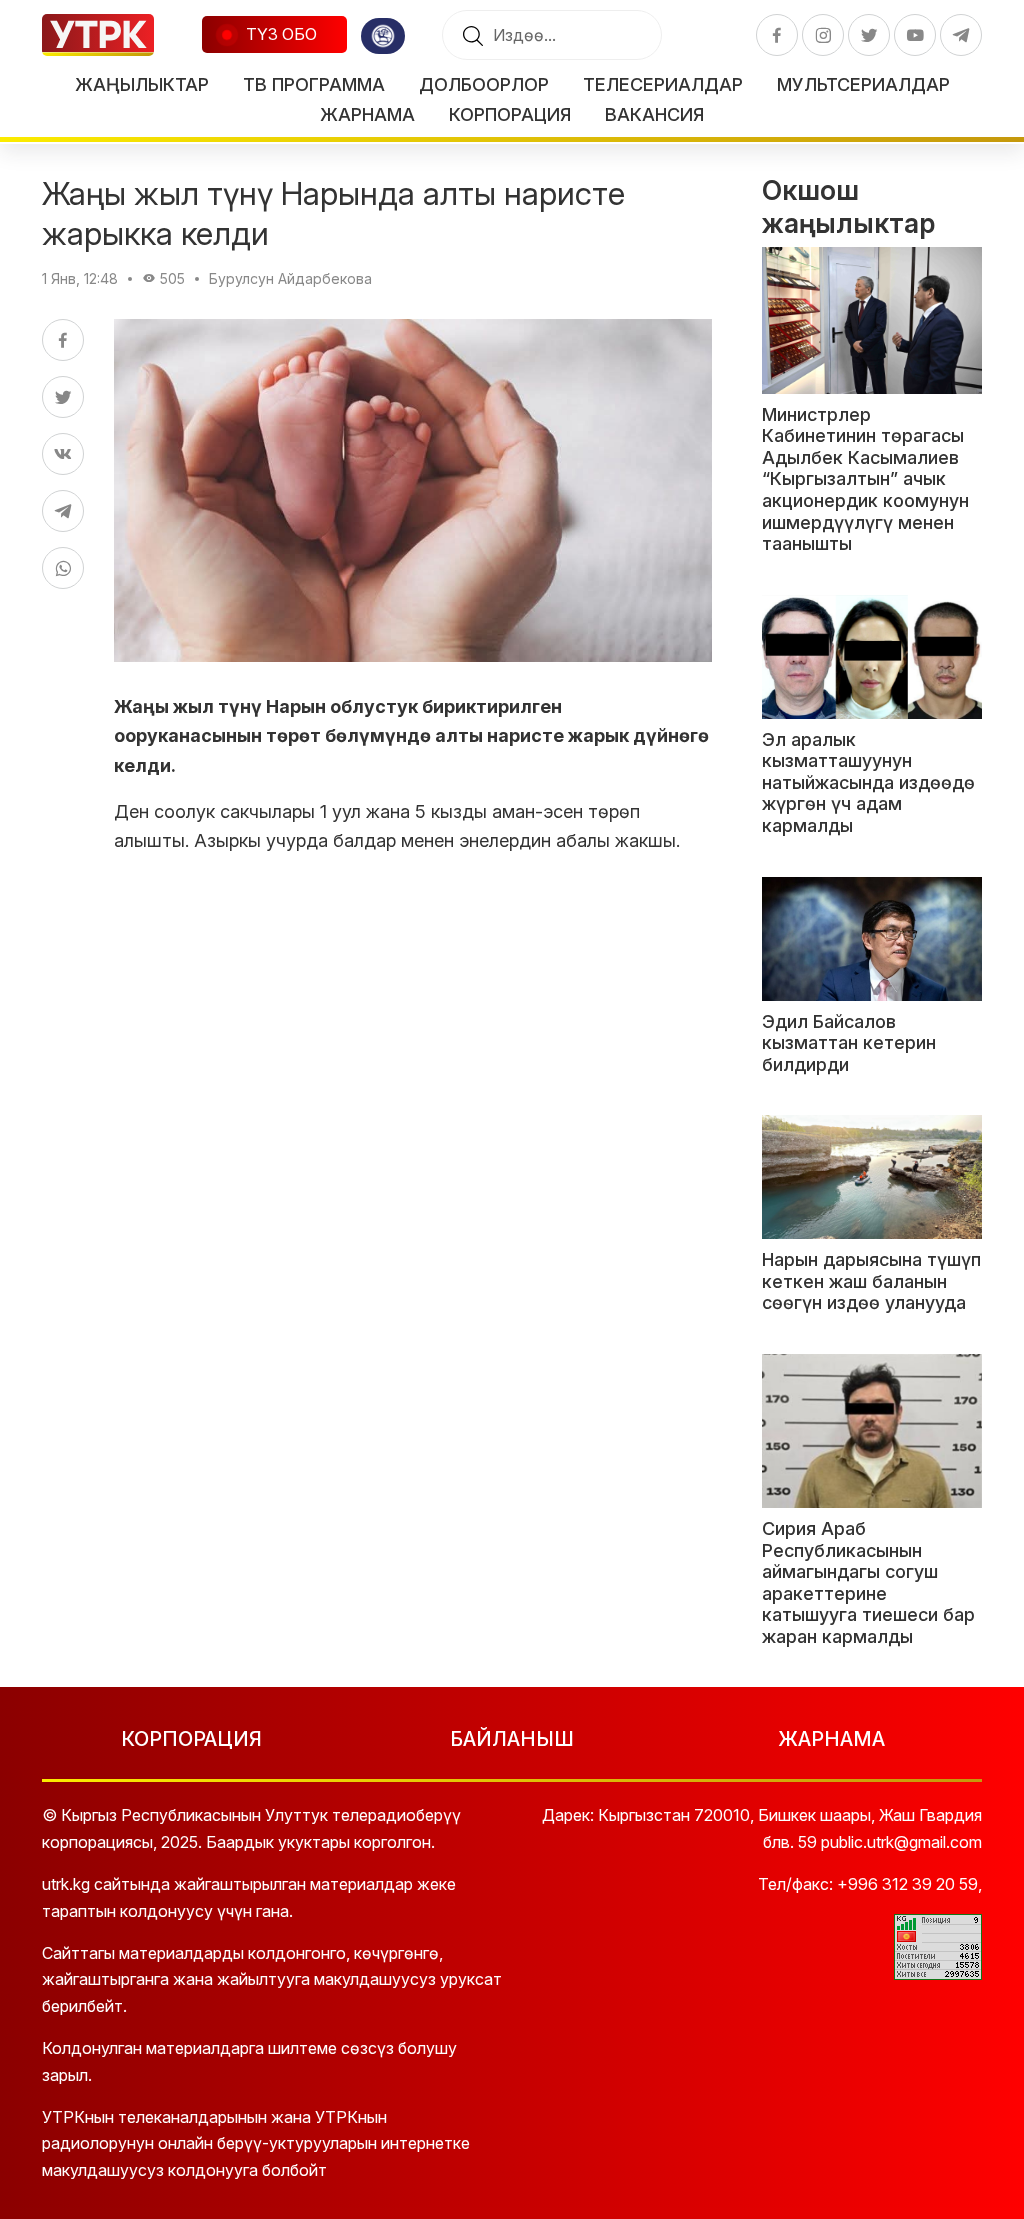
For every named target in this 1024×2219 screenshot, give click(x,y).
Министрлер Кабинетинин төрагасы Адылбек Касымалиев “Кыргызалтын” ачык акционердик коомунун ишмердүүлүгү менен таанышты (865, 479)
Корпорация (510, 114)
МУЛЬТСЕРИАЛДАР (863, 84)
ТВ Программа (314, 84)
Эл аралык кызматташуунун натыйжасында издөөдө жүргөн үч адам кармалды (868, 782)
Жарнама (367, 114)
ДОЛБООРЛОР (484, 84)
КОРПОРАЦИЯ (191, 1739)
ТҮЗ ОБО (279, 34)
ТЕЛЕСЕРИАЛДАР (663, 84)
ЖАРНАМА (831, 1739)
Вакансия (654, 114)
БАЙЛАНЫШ (512, 1739)
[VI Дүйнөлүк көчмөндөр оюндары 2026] (383, 36)
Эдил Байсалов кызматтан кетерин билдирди (849, 1043)
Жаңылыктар (142, 84)
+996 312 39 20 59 (907, 1884)
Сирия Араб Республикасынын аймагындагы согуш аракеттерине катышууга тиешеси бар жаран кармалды (868, 1582)
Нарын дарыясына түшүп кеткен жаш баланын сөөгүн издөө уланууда (871, 1281)
